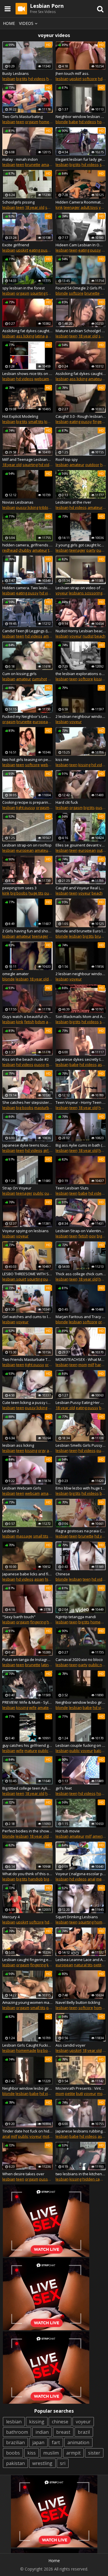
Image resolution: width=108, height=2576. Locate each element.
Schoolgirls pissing (18, 202)
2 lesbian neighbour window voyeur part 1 (81, 716)
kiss (32, 2453)
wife (33, 1708)
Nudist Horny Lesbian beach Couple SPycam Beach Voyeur (81, 631)
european (41, 722)
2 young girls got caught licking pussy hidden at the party (81, 545)
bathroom (17, 2432)
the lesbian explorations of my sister (81, 674)
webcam (42, 379)
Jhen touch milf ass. (72, 73)
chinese (60, 2422)
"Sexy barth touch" (19, 1617)
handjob (36, 1879)
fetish (29, 1022)
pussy (101, 807)
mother (49, 2136)
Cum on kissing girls (19, 674)
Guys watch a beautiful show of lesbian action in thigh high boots (28, 1017)
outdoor (92, 465)
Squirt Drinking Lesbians (77, 1917)
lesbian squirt (14, 1279)
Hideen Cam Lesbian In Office (81, 245)
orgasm (32, 122)
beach (100, 636)
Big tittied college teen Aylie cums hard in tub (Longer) (28, 1788)
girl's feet (64, 1788)
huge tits (36, 893)
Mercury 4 (11, 1917)
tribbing (46, 507)
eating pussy (40, 250)
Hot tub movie (68, 1831)
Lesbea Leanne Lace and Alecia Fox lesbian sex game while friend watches (81, 1960)
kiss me (62, 760)
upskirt (75, 79)
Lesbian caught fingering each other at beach (28, 1960)
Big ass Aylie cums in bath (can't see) (81, 1145)
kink (59, 207)
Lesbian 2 (11, 1531)
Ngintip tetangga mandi (76, 1617)
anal (91, 1879)
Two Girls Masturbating (22, 117)
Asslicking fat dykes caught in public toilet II (28, 331)
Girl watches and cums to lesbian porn (28, 1317)
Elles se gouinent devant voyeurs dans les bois (81, 845)
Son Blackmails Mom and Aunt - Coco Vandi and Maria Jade (81, 1017)
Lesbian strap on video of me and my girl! (81, 588)
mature (52, 1065)
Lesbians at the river (73, 502)
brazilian (15, 2442)
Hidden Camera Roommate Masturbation (81, 202)
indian (42, 2432)
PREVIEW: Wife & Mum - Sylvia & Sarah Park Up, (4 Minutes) (28, 1702)
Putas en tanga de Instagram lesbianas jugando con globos (28, 1660)
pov (93, 1236)
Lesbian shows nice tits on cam (28, 374)
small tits (36, 422)
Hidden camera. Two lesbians (28, 588)
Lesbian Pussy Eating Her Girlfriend (81, 1402)
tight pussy (26, 807)
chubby (25, 550)
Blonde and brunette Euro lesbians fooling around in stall (81, 931)
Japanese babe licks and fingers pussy (28, 1574)
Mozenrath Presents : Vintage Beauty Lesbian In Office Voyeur (81, 2088)
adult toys (89, 207)
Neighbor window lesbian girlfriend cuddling (81, 117)
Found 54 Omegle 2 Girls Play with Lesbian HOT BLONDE (81, 288)
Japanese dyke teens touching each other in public (28, 1145)
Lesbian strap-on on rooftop (27, 845)
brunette (33, 165)
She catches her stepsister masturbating (28, 1102)
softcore (90, 79)
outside (51, 1193)
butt (79, 2093)
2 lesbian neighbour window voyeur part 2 (81, 974)
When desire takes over (23, 2174)
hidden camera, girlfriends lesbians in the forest (28, 545)
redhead (10, 550)
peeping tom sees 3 (19, 888)
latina (40, 336)
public (102, 550)
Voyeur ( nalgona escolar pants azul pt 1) (81, 1874)
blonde (62, 122)
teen (20, 122)
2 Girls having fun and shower (28, 931)
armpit (73, 2453)
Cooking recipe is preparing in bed (28, 802)
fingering (38, 1622)
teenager (72, 207)
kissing (100, 679)
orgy (42, 1450)
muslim (51, 2453)
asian (103, 1065)
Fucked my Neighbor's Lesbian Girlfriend (28, 716)
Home (9, 23)
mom (83, 1365)
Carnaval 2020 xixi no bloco (79, 1660)
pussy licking (27, 507)
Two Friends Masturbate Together (28, 1359)
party (91, 550)
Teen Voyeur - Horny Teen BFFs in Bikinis (81, 1102)
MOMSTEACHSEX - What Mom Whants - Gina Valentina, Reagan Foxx (81, 1359)
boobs (13, 2453)
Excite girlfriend (16, 245)
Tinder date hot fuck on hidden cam (28, 2131)
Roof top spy (67, 459)
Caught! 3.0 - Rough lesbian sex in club (81, 416)
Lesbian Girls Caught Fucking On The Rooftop (28, 2045)
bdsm (40, 1022)
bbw (103, 1493)
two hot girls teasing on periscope (28, 760)
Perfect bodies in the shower (28, 1831)
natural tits (83, 1965)
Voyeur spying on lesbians (25, 1231)
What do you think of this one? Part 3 (28, 1874)
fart (56, 2442)
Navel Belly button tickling (78, 2002)
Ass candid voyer (71, 2045)
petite (99, 1965)
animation (78, 2442)
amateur (49, 165)
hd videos (37, 79)
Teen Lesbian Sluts (72, 1188)
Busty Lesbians (16, 73)
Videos (26, 23)
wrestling (42, 2463)
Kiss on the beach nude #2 (25, 1059)
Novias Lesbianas (18, 502)
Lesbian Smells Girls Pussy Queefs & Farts (81, 1445)
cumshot (39, 679)
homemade (49, 122)
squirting (38, 293)
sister (94, 2453)
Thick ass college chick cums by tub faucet (81, 1274)
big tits (22, 79)
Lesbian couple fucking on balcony (81, 1745)
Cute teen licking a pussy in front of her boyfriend (28, 1402)
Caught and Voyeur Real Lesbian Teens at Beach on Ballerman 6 (81, 888)
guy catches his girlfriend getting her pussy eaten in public (28, 1745)
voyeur (62, 593)
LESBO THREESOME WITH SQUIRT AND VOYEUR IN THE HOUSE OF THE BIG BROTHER (28, 1274)
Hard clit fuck (67, 802)
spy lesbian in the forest (23, 288)
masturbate (44, 1108)
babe (73, 122)
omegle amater (16, 974)
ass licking (25, 336)
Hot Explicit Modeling (20, 416)
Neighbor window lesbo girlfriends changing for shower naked (81, 1702)
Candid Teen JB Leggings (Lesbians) (28, 631)
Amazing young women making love (28, 2002)
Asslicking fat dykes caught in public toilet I (81, 374)
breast (63, 2432)
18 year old (35, 207)
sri (63, 2463)
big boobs (19, 893)
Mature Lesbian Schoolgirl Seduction (81, 331)
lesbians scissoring (86, 593)
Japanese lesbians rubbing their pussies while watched (81, 2131)
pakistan (15, 2463)
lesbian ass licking (18, 1445)
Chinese (63, 1574)
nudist (88, 636)
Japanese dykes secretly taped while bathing (81, 1059)
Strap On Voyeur (17, 1188)
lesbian (9, 79)
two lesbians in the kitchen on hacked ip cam (81, 2174)
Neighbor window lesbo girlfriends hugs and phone (28, 2088)
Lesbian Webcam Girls (22, 1488)
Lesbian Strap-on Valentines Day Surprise (81, 1231)
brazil (84, 2432)
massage (24, 1536)
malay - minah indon (20, 159)
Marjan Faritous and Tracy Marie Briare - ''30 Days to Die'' (81, 1317)
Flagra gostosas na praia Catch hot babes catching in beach (81, 1531)
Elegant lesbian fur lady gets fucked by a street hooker (81, 159)
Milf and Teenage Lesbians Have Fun (28, 459)
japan (38, 2442)
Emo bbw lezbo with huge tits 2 (81, 1488)
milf (91, 1365)
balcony (101, 1751)
